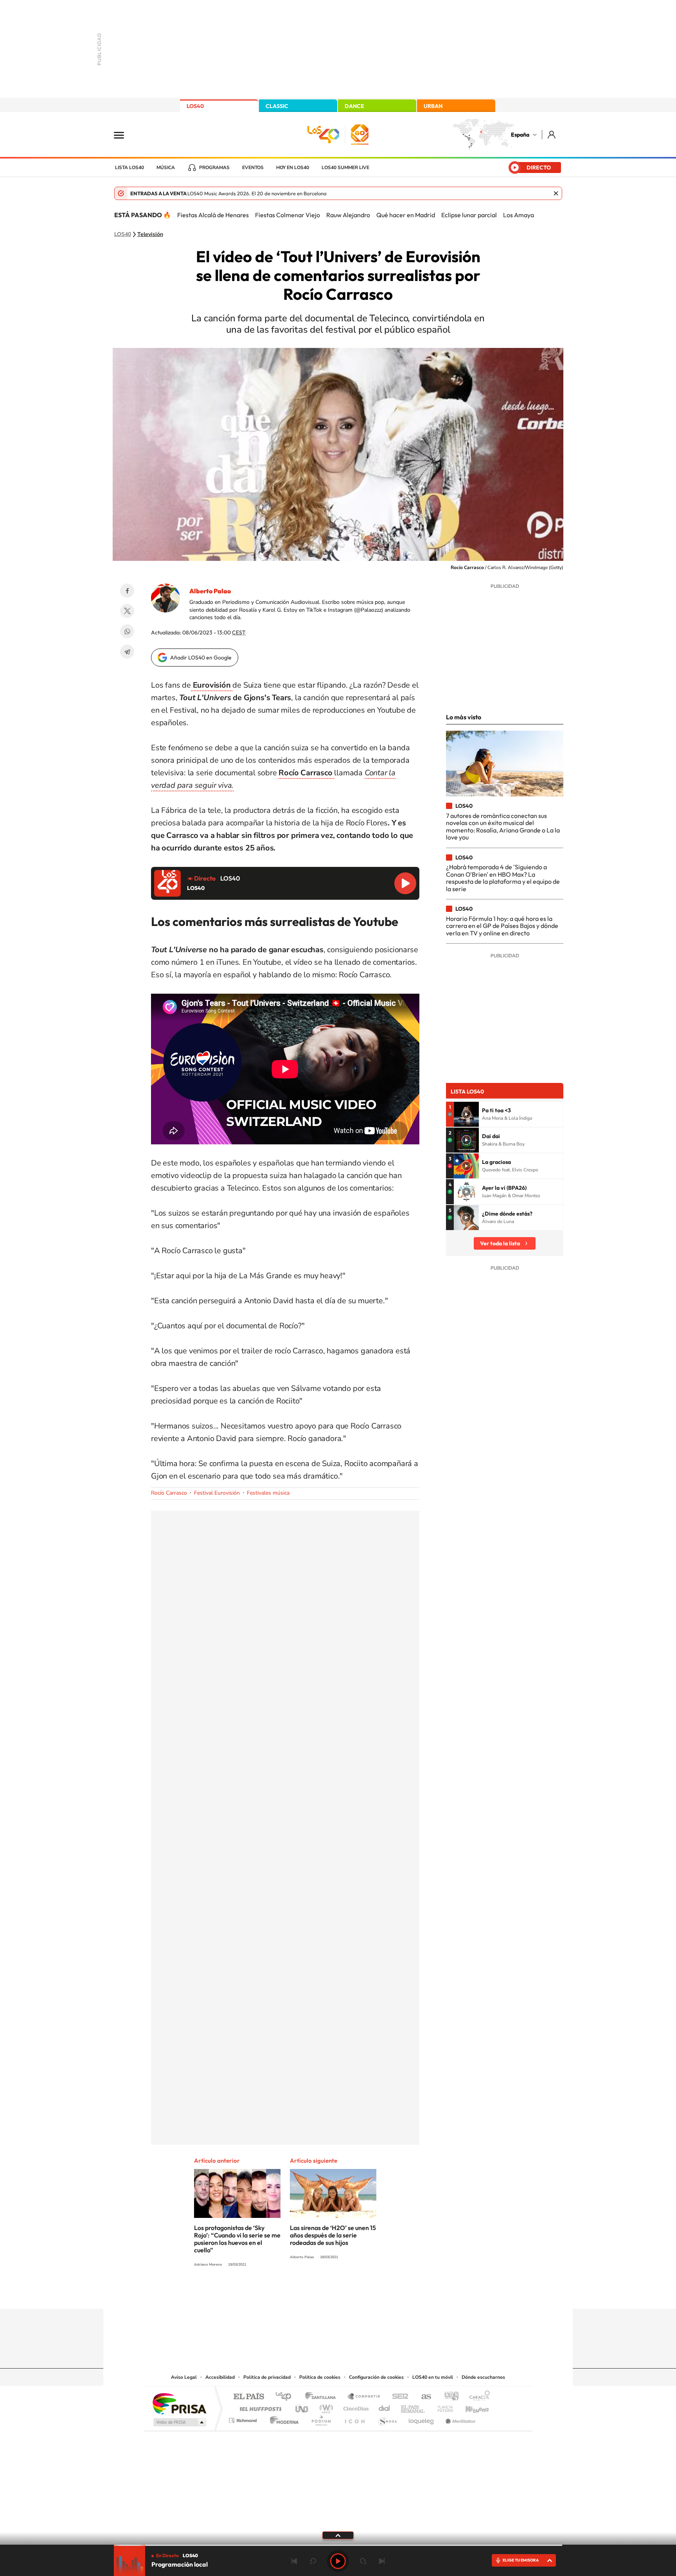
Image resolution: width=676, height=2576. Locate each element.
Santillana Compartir (364, 2397)
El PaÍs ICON (354, 2418)
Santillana (323, 2397)
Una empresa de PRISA (179, 2403)
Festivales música (268, 1493)
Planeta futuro (442, 2407)
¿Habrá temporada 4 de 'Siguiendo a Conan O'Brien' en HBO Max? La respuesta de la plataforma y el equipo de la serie (503, 878)
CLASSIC (277, 106)
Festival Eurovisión (217, 1493)
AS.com (423, 2397)
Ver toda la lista (500, 1243)
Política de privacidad (267, 2377)
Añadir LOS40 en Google (201, 658)
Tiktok (307, 2293)
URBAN (433, 106)
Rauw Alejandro (348, 215)
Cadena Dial (385, 2407)
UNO (302, 2407)
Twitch (369, 2293)
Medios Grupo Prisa (179, 2422)
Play (338, 2561)
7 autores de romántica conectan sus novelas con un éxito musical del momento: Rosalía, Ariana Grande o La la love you (503, 826)
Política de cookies (320, 2377)
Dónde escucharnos (483, 2377)
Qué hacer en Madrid (406, 215)
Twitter (127, 611)
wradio (325, 2407)
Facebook (127, 591)
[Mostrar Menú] (124, 135)
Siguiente (382, 2561)
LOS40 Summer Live (345, 168)
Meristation (459, 2418)
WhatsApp (127, 631)
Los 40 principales (286, 2397)
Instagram (291, 2293)
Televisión (150, 234)
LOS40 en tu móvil (433, 2377)
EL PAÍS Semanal (413, 2407)
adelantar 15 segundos (363, 2561)
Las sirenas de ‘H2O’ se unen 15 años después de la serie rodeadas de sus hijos (333, 2235)
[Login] (552, 134)
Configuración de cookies (376, 2377)
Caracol (477, 2397)
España (520, 135)
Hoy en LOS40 (293, 168)
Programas (214, 168)
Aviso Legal (184, 2377)
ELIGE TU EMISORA (521, 2560)
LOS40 (195, 106)
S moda (387, 2418)
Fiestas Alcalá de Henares (213, 215)
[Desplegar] (338, 2535)
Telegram (127, 652)
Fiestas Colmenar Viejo (288, 215)
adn (449, 2397)
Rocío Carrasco (169, 1493)
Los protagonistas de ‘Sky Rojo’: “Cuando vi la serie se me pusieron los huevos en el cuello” (237, 2239)
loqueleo (422, 2418)
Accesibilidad (220, 2377)
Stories (385, 2293)
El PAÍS (249, 2397)
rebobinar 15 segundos (313, 2561)
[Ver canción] (466, 1114)
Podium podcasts (321, 2418)
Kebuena (470, 2407)
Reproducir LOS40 (405, 883)
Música (166, 168)
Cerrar (556, 193)
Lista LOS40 (129, 168)
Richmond (244, 2418)
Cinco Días (355, 2407)
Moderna (282, 2418)
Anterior (294, 2561)
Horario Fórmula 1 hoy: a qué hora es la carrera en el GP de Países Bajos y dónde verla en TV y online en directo (502, 926)
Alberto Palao (210, 591)
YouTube (322, 2293)
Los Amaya (519, 215)
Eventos (253, 168)
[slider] (338, 2545)
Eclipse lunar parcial (469, 215)
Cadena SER (398, 2397)
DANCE (354, 106)
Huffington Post (259, 2407)
